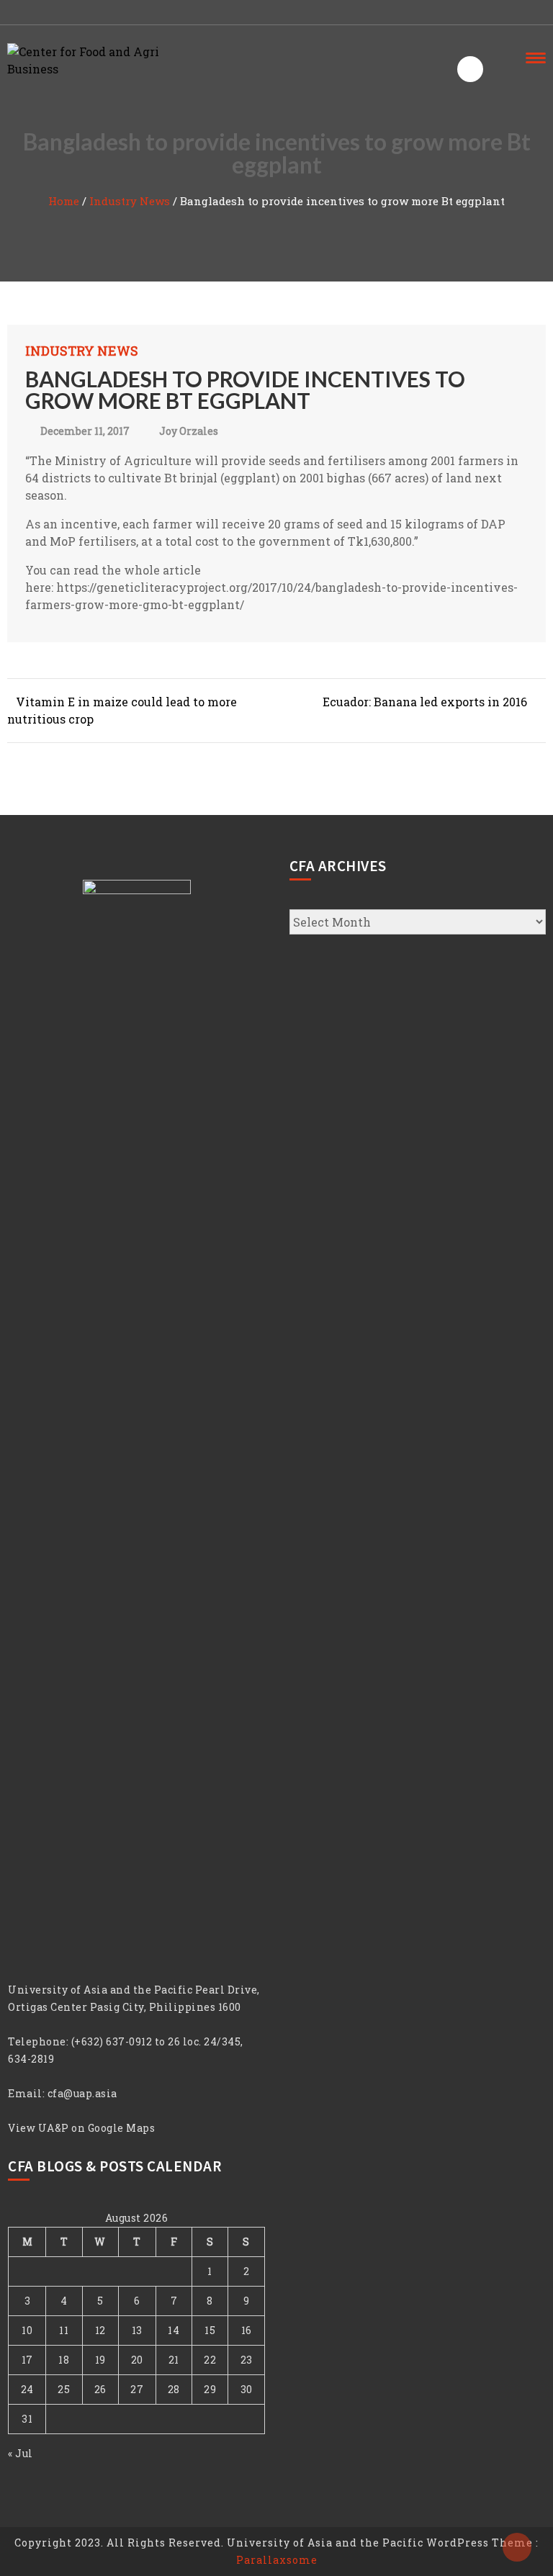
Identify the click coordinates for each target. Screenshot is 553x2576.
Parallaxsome (277, 2560)
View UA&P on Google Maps (81, 2128)
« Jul (21, 2453)
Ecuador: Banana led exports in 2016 (425, 702)
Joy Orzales (189, 431)
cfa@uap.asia (82, 2093)
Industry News (130, 201)
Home (64, 201)
